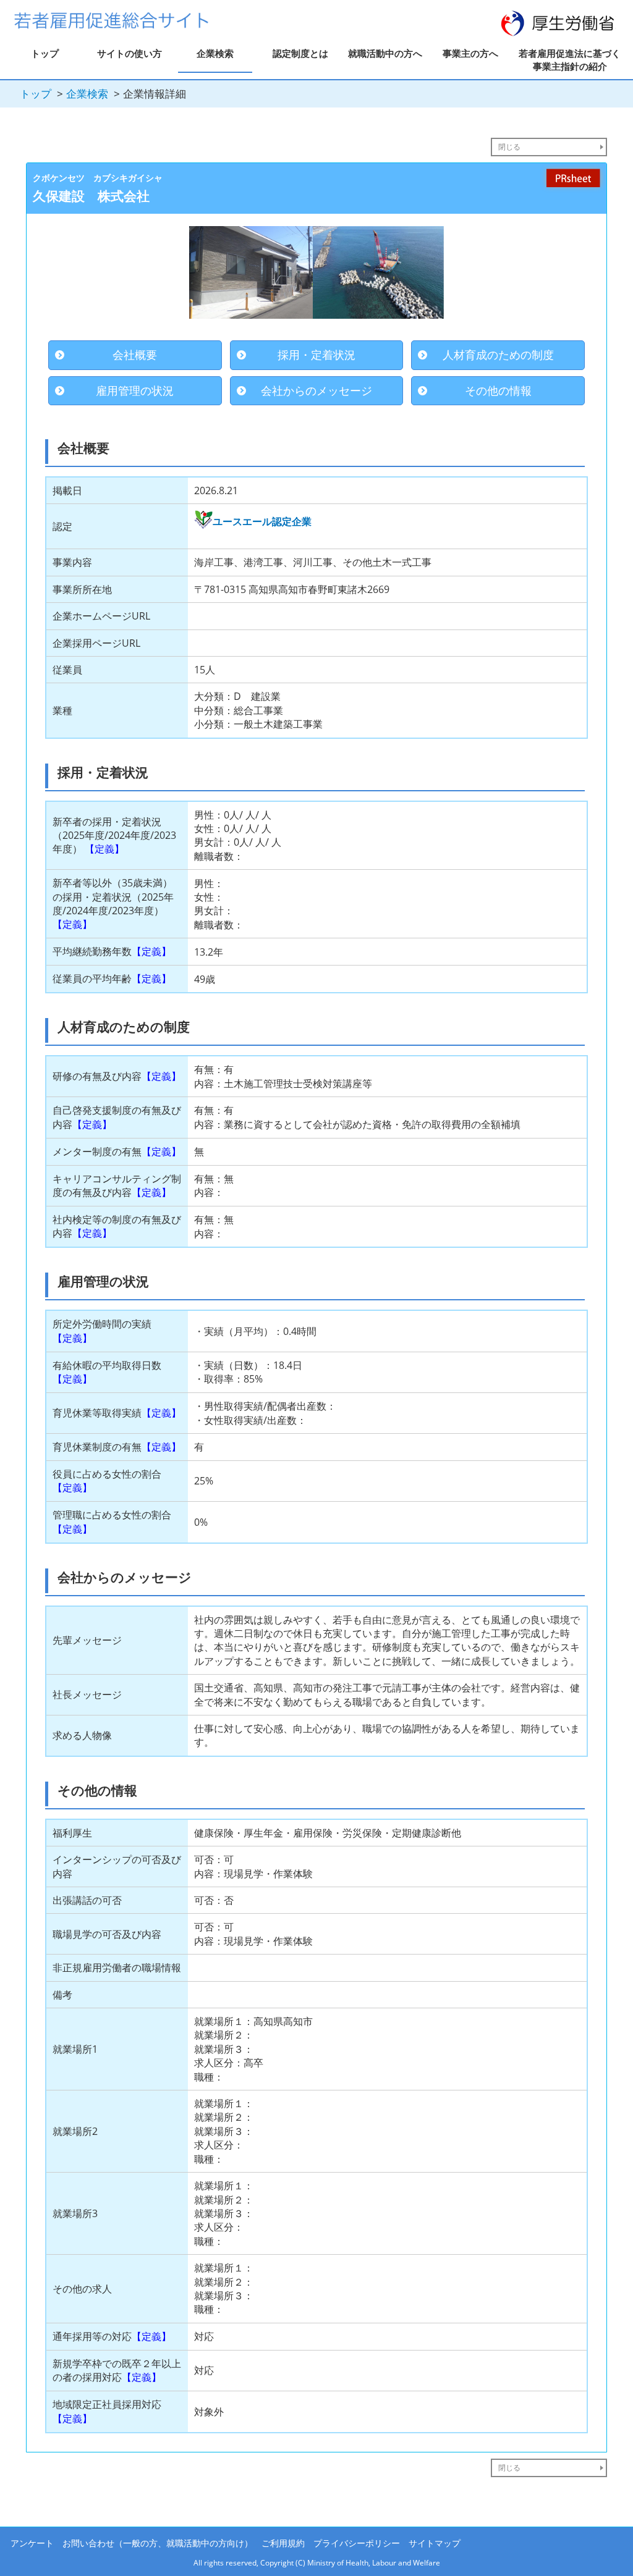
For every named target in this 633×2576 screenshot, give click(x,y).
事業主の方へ (470, 53)
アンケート (32, 2543)
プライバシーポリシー (357, 2543)
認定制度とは (300, 53)
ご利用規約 (283, 2543)
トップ (45, 53)
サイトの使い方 (130, 53)
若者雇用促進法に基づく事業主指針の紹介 (570, 60)
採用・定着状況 (316, 355)
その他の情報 (498, 390)
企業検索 (215, 53)
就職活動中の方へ (385, 53)
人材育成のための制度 (498, 355)
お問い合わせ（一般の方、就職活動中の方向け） (158, 2543)
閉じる (509, 147)
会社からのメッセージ (316, 390)
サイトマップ (435, 2543)
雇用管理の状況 (135, 390)
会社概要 (135, 355)
